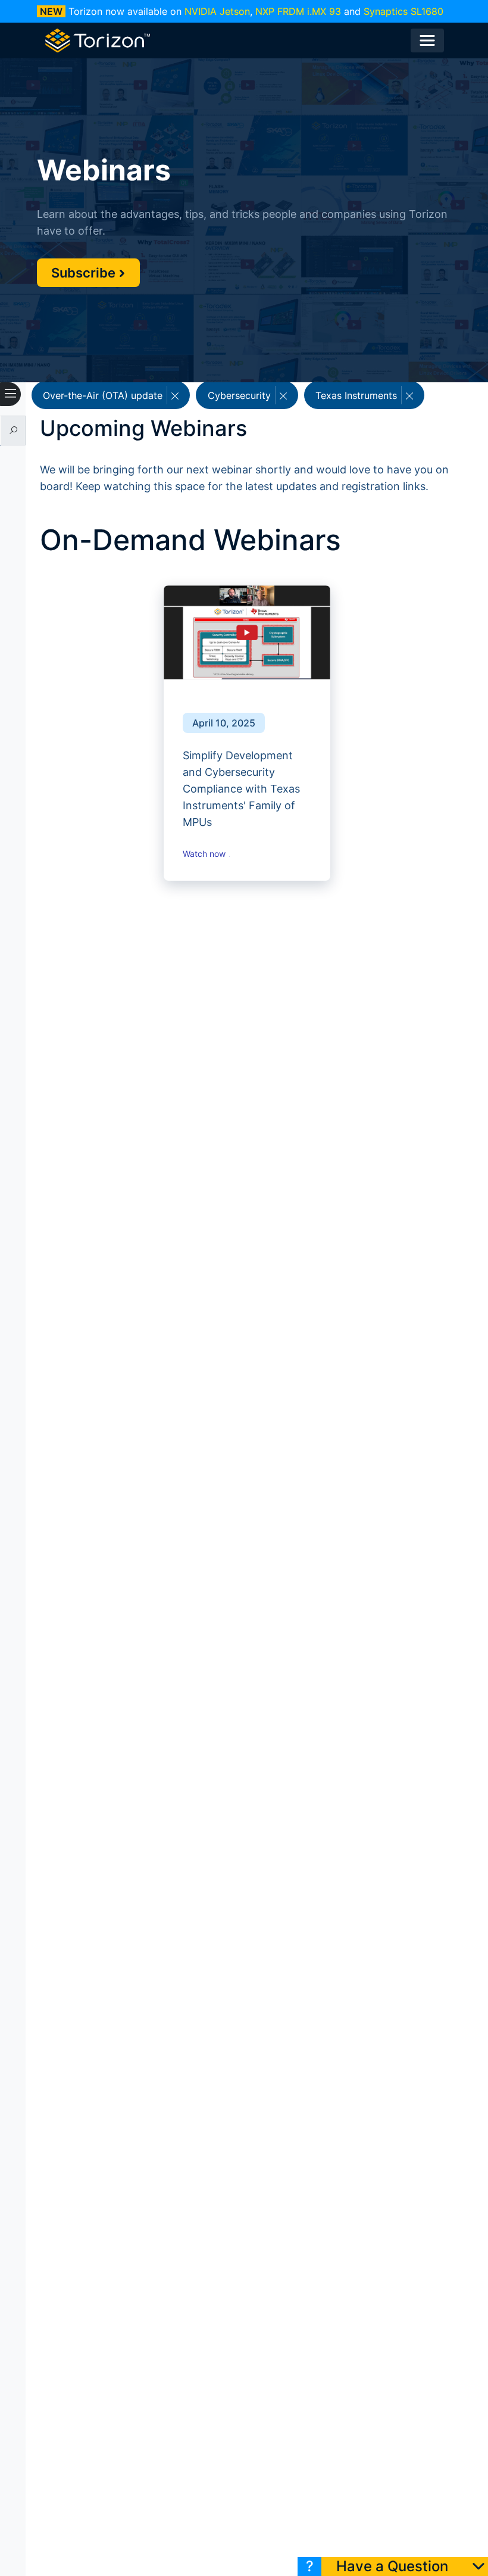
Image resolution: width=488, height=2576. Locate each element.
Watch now (205, 854)
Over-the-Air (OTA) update (104, 395)
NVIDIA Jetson (217, 11)
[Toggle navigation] (427, 40)
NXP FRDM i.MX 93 (298, 11)
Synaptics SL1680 (403, 11)
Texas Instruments (358, 395)
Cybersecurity (241, 395)
